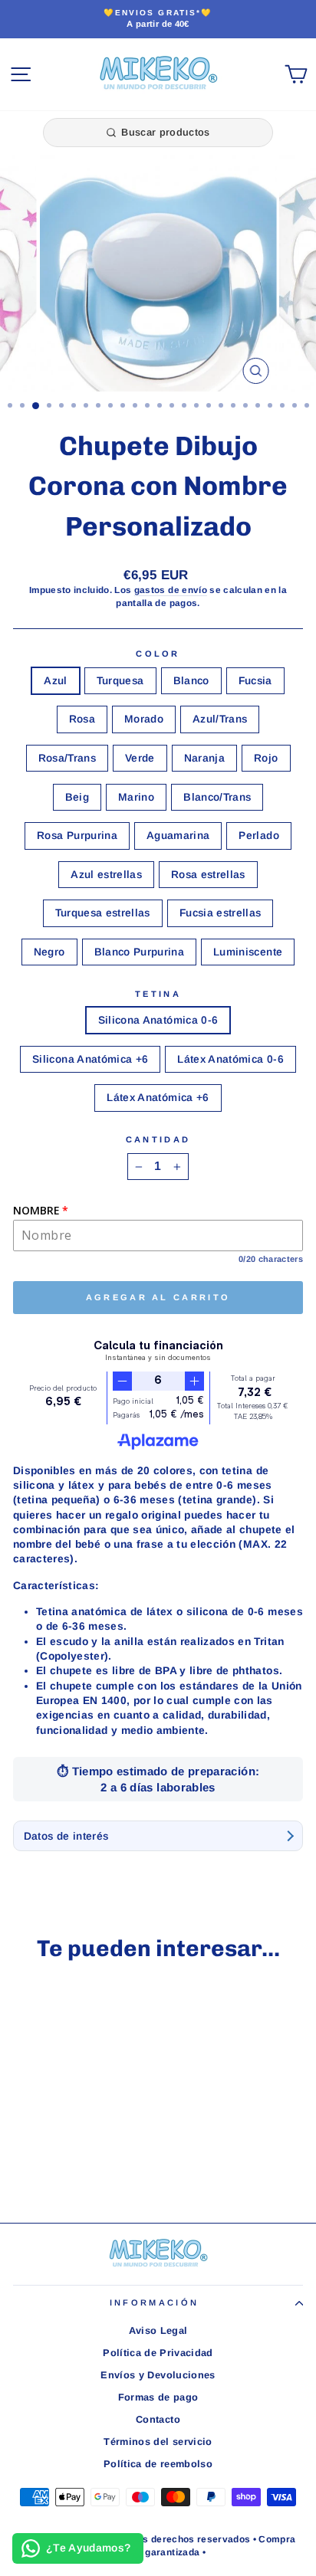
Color (158, 654)
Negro (49, 952)
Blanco (191, 681)
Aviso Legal (158, 2330)
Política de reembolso (158, 2464)
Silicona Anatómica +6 (90, 1059)
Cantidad (158, 1139)
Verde (140, 758)
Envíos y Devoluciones (158, 2375)
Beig (77, 797)
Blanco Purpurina (140, 952)
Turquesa (120, 681)
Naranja (204, 758)
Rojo (266, 758)
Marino (136, 797)
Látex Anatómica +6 (158, 1098)
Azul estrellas (106, 875)
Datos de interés (66, 1836)
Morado (144, 719)
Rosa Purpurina (77, 836)
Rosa (82, 719)
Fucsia (255, 681)
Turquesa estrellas (103, 913)
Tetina (158, 994)
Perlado (258, 836)
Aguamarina (178, 836)
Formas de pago (158, 2397)
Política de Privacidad (158, 2353)
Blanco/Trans (217, 797)
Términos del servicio (158, 2442)
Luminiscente (248, 952)
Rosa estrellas (208, 875)
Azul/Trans (220, 719)
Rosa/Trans (67, 758)
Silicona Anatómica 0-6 (158, 1020)
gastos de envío (171, 590)
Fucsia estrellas (221, 913)
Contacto (158, 2419)
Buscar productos (165, 132)
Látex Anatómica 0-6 (230, 1059)
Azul (55, 681)
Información (154, 2302)
